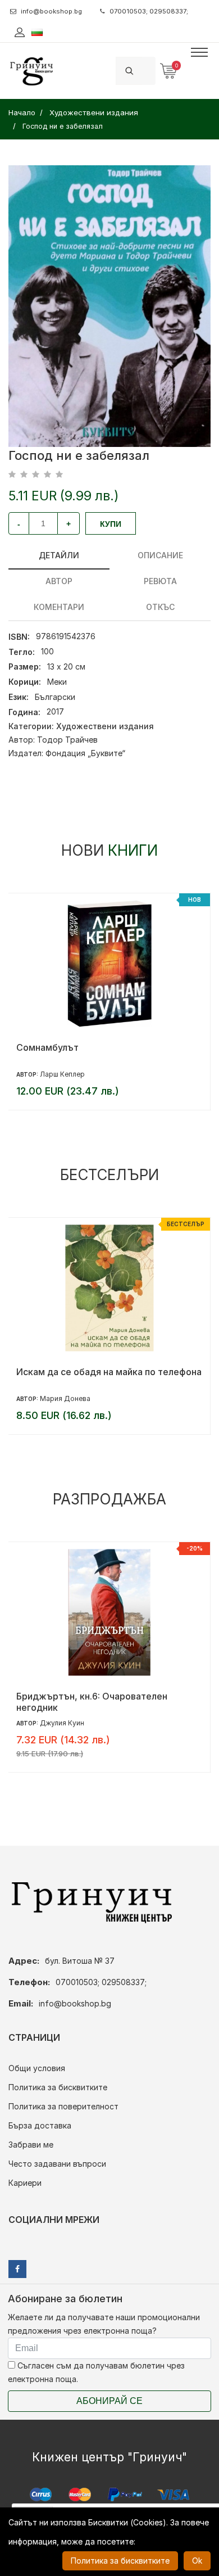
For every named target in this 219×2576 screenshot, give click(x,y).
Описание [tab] (160, 555)
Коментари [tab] (59, 607)
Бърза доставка (40, 2125)
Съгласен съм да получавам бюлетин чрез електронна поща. (96, 2372)
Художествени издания (105, 726)
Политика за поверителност (63, 2106)
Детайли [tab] (59, 555)
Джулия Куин (62, 1723)
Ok (197, 2561)
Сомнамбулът (47, 1047)
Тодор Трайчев (67, 740)
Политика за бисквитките (58, 2087)
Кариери (25, 2183)
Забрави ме (31, 2145)
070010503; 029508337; (149, 11)
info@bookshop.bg (51, 11)
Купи (111, 524)
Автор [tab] (59, 581)
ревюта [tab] (160, 581)
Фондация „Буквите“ (85, 753)
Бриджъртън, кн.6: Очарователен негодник (92, 1702)
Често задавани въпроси (57, 2164)
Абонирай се (109, 2401)
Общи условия (37, 2068)
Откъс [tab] (160, 607)
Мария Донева (65, 1398)
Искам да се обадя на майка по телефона (109, 1372)
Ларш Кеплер (62, 1074)
